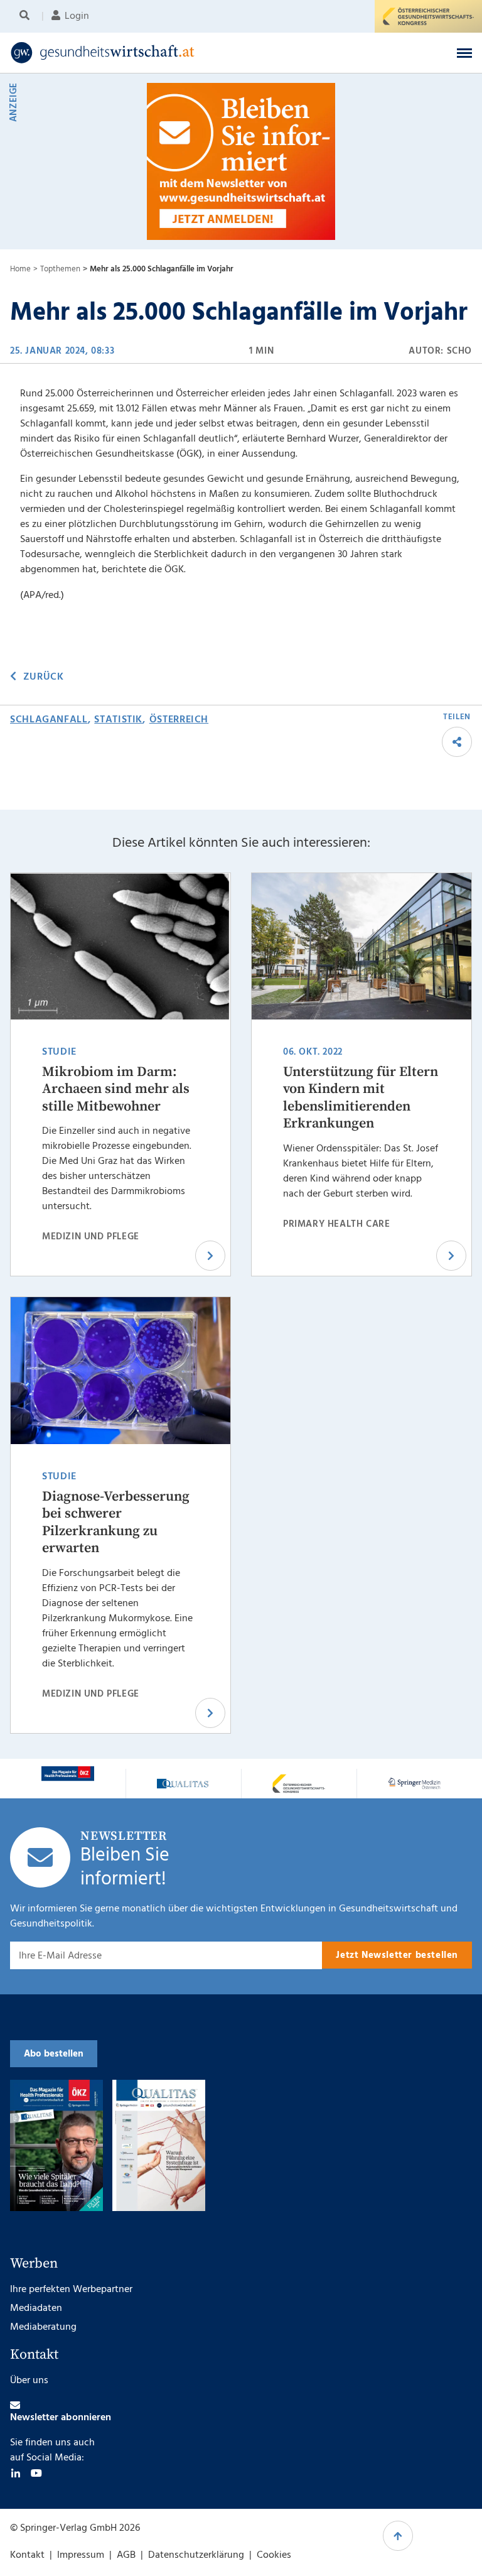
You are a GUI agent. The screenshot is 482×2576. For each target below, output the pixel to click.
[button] (464, 53)
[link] (191, 53)
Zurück (43, 677)
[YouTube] (36, 2473)
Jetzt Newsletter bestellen (397, 1955)
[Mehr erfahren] (68, 1774)
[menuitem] (27, 16)
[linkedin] (16, 2473)
